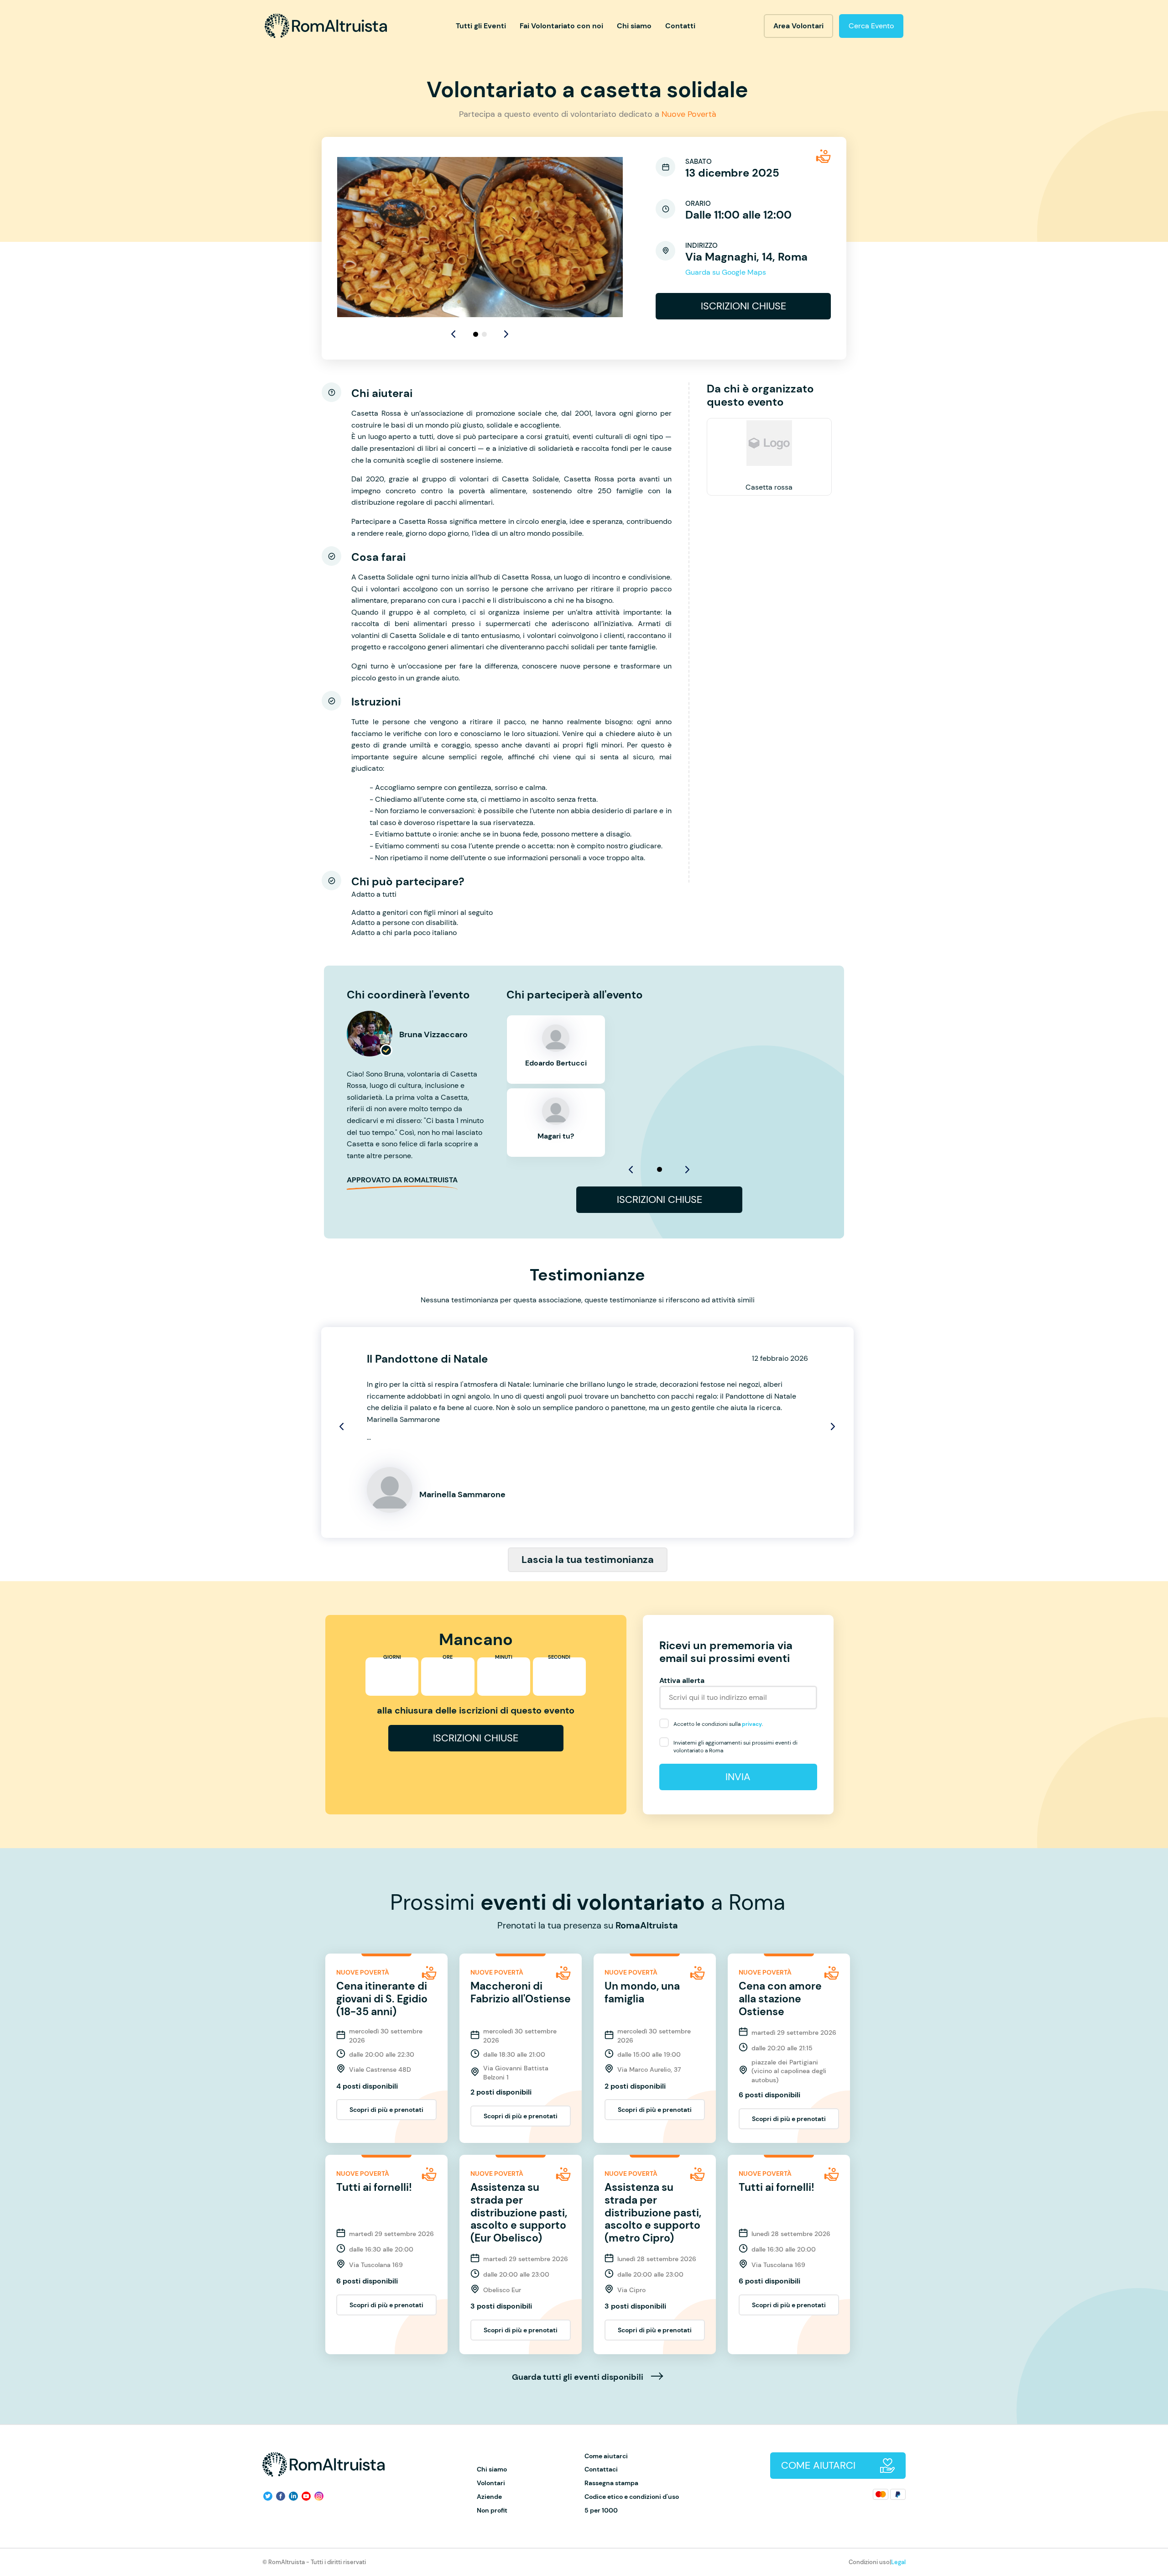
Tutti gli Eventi (481, 26)
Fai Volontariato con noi (561, 26)
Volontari (491, 2483)
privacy (752, 1724)
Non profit (492, 2511)
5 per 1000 (601, 2511)
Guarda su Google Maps (726, 272)
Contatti (680, 26)
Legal (898, 2562)
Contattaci (601, 2469)
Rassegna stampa (611, 2483)
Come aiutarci (606, 2456)
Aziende (489, 2497)
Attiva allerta (682, 1680)
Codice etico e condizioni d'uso (632, 2497)
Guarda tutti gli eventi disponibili (579, 2377)
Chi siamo (634, 26)
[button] (506, 334)
